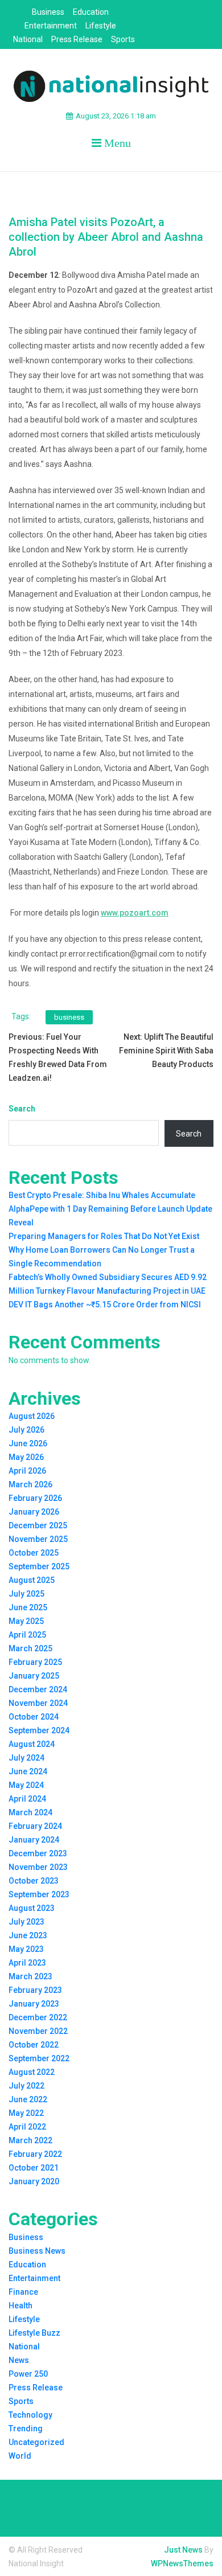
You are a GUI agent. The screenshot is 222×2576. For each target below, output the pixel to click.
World (20, 2456)
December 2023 (38, 1853)
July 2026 (26, 1430)
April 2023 (27, 1963)
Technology (30, 2415)
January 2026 (34, 1512)
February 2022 (35, 2154)
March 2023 (30, 1976)
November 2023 (38, 1867)
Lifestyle (101, 26)
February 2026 (35, 1498)
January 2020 (34, 2181)
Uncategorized (36, 2442)
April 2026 (27, 1471)
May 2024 (26, 1785)
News (19, 2360)
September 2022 (39, 2058)
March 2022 (30, 2140)
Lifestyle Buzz (34, 2333)
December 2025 (38, 1525)
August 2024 (32, 1744)
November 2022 (38, 2031)
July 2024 (26, 1758)
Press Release (77, 39)
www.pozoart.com (135, 913)
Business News (37, 2251)
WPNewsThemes (182, 2563)
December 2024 (38, 1689)
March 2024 (30, 1812)
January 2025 (34, 1676)
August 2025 (32, 1580)
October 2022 (34, 2045)
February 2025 (35, 1662)
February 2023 (35, 1990)
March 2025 (30, 1648)
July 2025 (26, 1594)
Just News (183, 2550)
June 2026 (28, 1443)
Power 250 (28, 2374)
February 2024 (35, 1826)
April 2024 (27, 1799)
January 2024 (34, 1840)
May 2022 (26, 2113)
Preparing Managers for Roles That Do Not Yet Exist (104, 1236)
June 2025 (28, 1607)
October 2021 (34, 2168)
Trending (26, 2429)
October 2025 (34, 1553)
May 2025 (26, 1621)
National (28, 39)
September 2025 (39, 1566)
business (69, 1017)
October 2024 (34, 1717)
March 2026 (30, 1484)
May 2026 (26, 1457)
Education (91, 12)
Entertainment (51, 26)
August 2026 (32, 1416)
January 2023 (34, 2004)
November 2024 (38, 1703)
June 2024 (28, 1771)
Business (48, 12)
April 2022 (27, 2127)
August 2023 (32, 1908)
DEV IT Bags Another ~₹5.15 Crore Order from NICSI (105, 1305)
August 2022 (32, 2072)
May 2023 (26, 1949)
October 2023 (34, 1881)
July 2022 (26, 2086)
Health (20, 2306)
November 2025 (38, 1539)
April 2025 (27, 1635)
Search (22, 1109)
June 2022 (28, 2099)
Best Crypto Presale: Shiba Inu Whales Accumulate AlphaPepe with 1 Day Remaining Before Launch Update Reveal (110, 1209)
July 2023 (26, 1922)
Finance (23, 2292)
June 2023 (28, 1935)
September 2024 (39, 1730)
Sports (123, 39)
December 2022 (38, 2017)
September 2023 (39, 1894)
